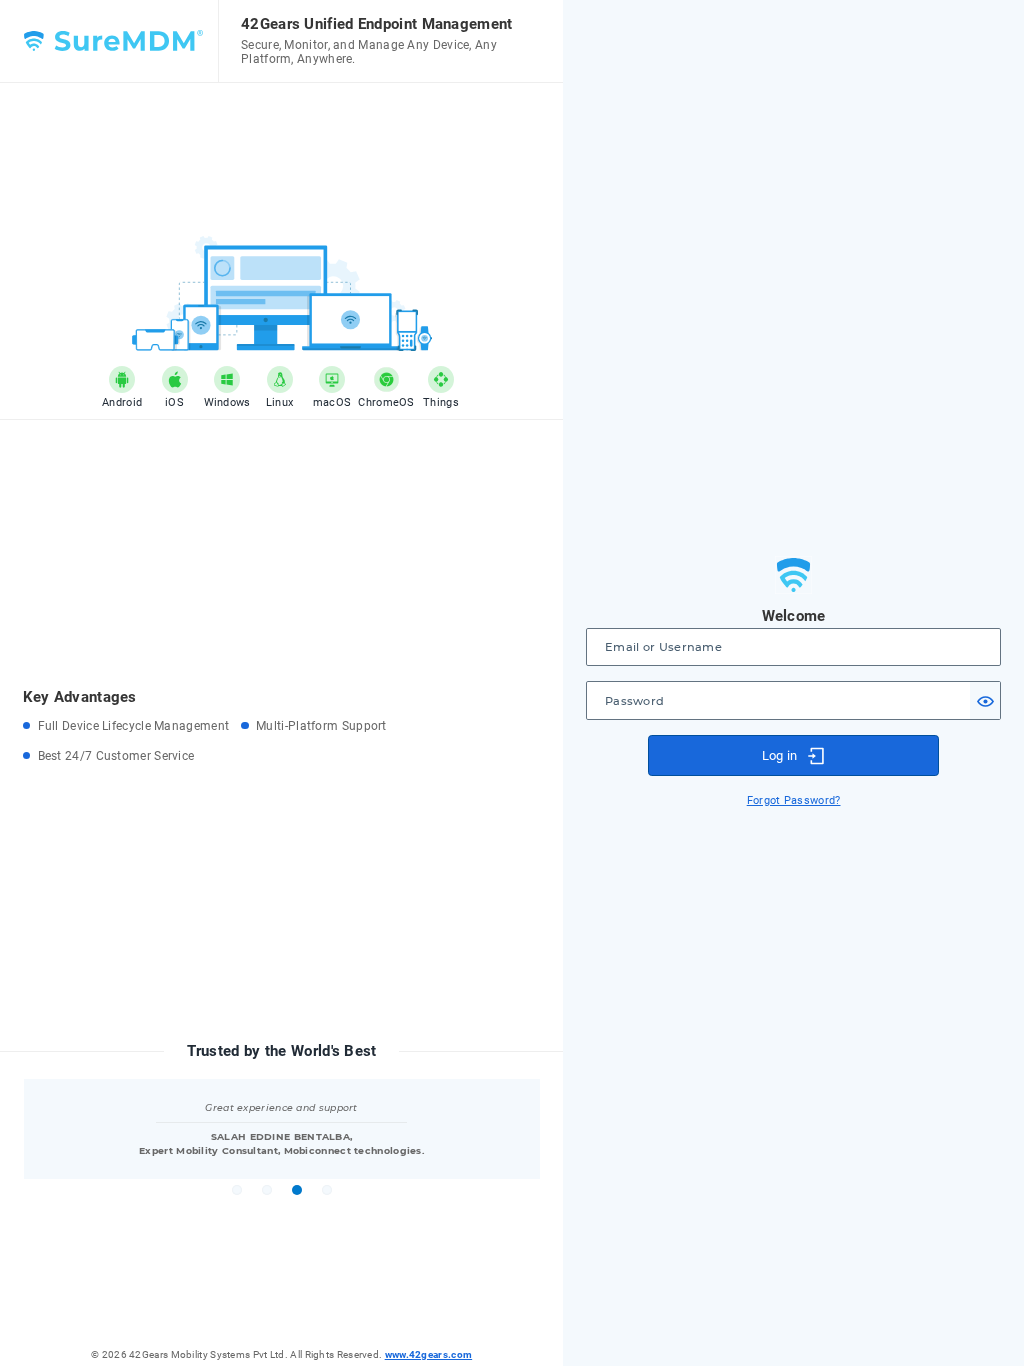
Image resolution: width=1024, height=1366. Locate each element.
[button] (985, 700)
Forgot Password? (794, 800)
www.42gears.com (429, 1354)
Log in (780, 755)
